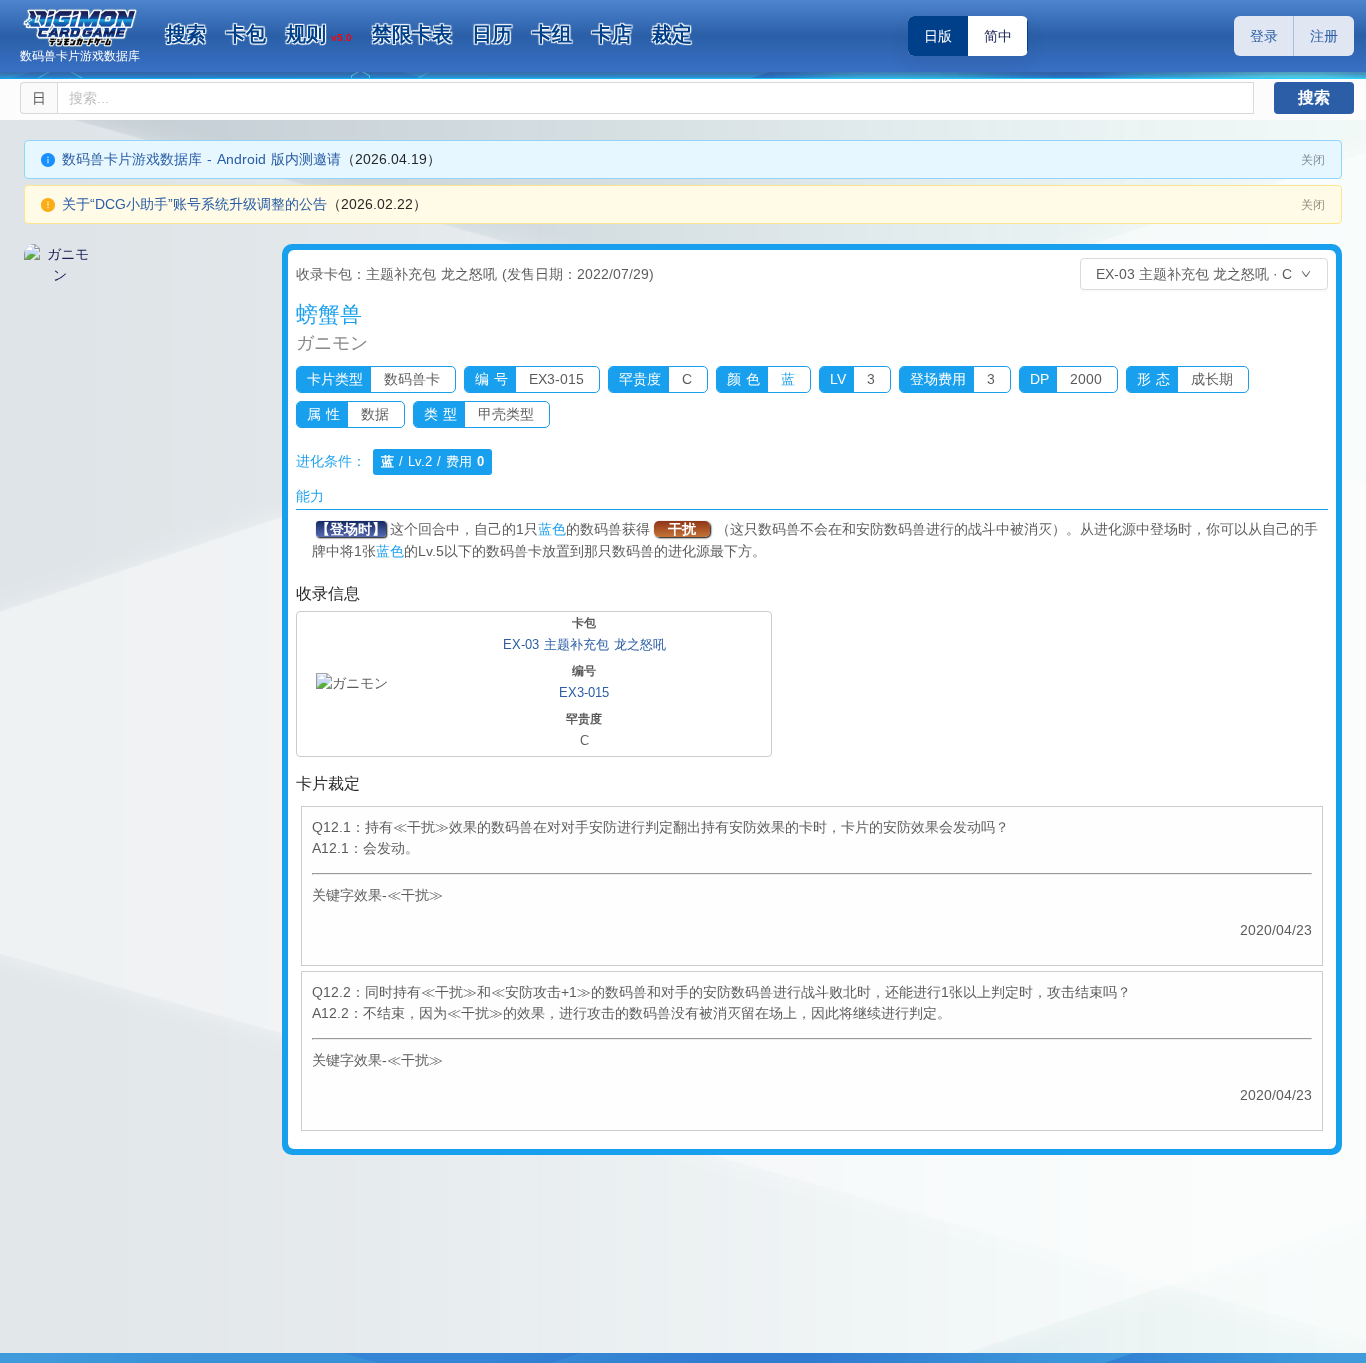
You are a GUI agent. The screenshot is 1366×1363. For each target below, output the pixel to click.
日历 (492, 34)
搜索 (186, 34)
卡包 (246, 34)
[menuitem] (186, 35)
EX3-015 (584, 692)
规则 (319, 34)
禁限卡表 (412, 34)
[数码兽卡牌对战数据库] (80, 28)
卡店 (612, 34)
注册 (1324, 36)
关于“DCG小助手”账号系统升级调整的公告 (194, 204)
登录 (1264, 36)
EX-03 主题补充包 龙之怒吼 (584, 644)
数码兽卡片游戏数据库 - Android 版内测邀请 (201, 159)
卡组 (552, 34)
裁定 (672, 34)
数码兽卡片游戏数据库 (80, 56)
